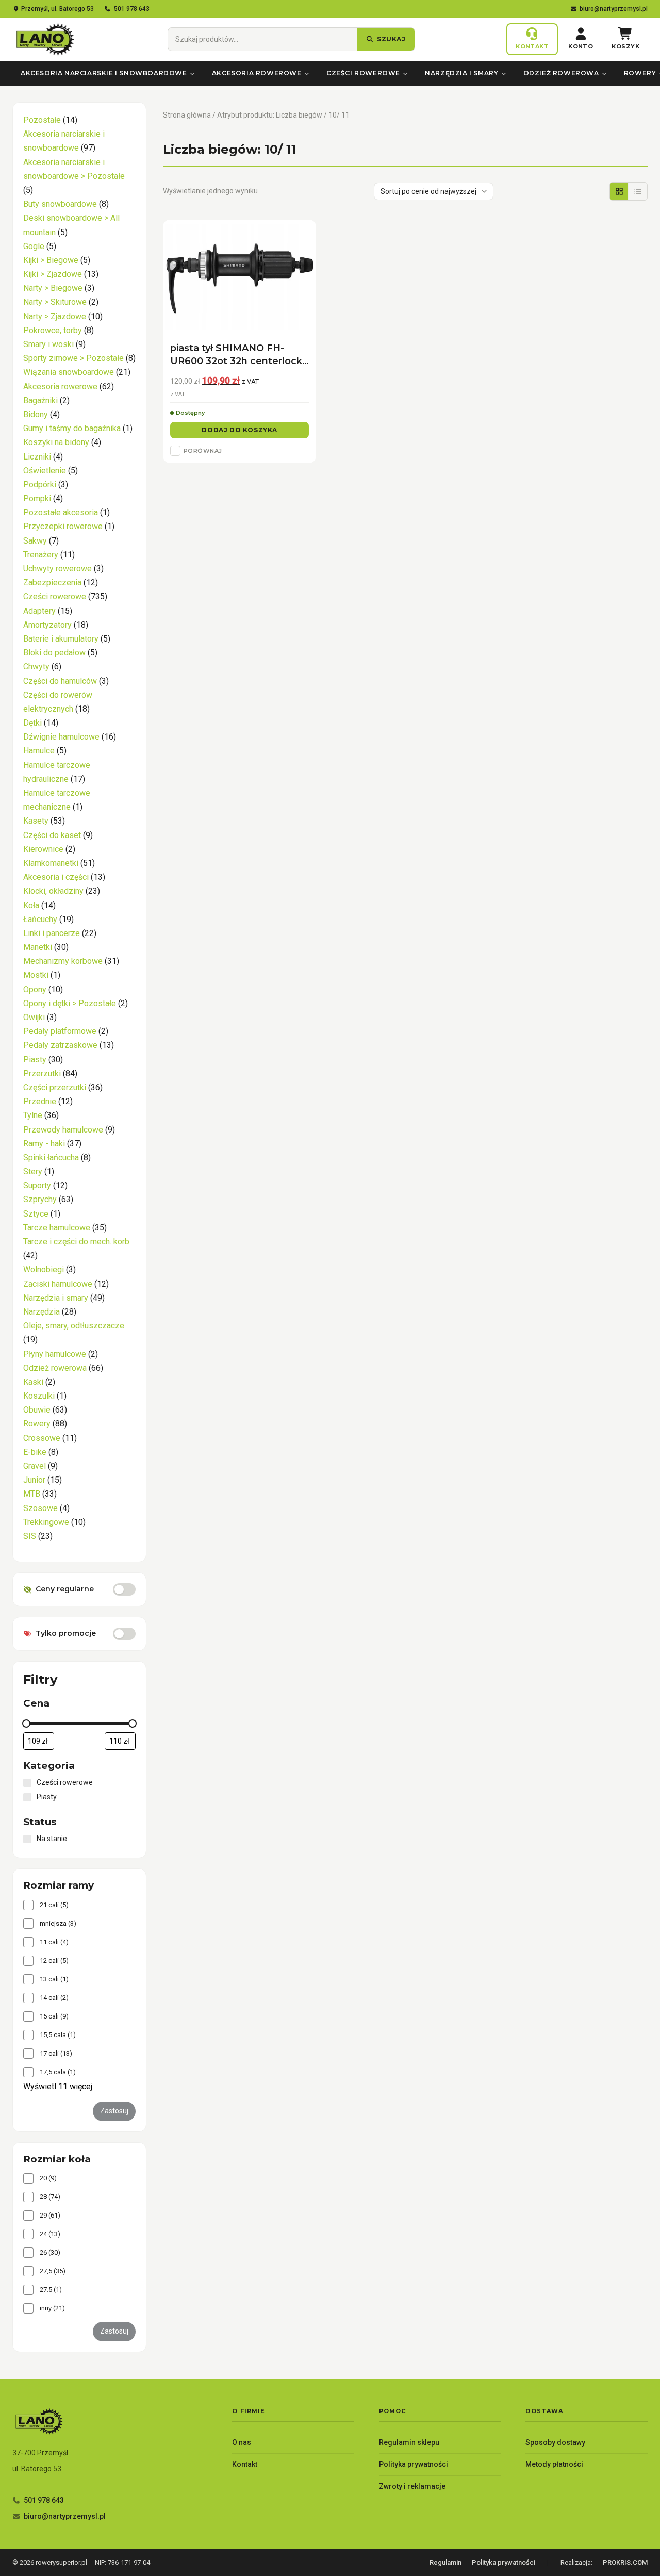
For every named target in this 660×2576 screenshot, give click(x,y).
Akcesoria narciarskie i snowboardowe (104, 73)
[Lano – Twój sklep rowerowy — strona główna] (44, 39)
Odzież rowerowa (561, 73)
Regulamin (445, 2562)
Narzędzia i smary (461, 73)
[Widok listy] (638, 191)
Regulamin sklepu (409, 2442)
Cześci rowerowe (363, 73)
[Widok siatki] (619, 191)
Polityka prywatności (414, 2464)
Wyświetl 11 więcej (58, 2087)
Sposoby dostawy (555, 2442)
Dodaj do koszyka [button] (240, 430)
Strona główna (187, 115)
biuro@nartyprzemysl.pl (614, 9)
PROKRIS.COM (625, 2562)
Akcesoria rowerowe (257, 73)
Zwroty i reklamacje (412, 2486)
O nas (242, 2442)
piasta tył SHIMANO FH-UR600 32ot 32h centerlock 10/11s (236, 355)
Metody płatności (554, 2464)
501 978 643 (132, 9)
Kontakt (245, 2464)
